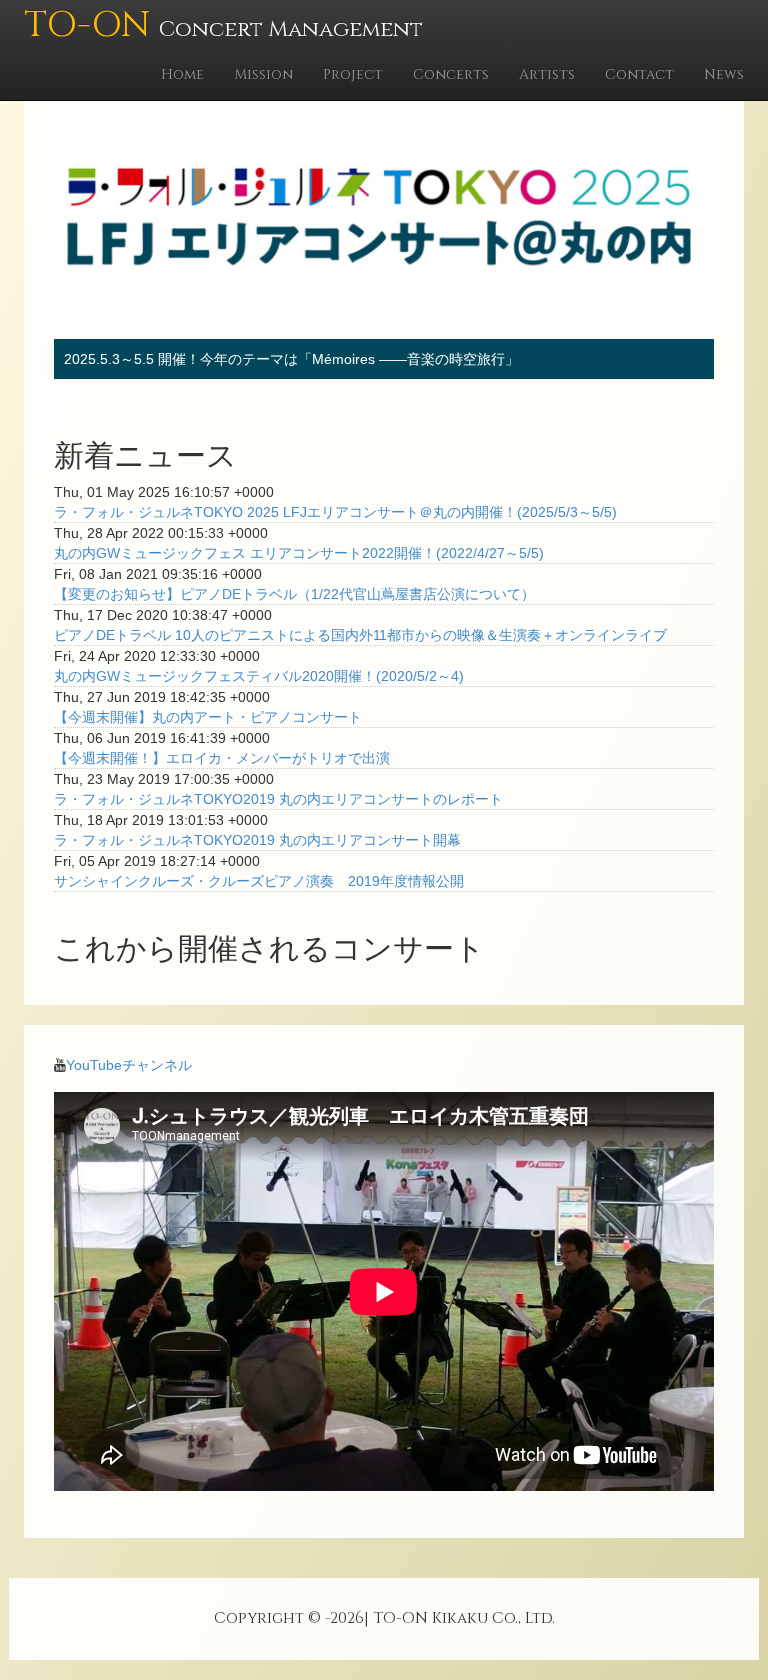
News (724, 74)
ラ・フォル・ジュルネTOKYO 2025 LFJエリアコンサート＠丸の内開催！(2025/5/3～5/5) (335, 512)
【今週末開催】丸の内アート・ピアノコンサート (208, 717)
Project (353, 74)
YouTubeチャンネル (129, 1065)
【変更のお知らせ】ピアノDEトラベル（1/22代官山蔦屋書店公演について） (294, 594)
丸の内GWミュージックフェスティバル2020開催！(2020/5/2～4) (259, 676)
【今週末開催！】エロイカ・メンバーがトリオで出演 (222, 758)
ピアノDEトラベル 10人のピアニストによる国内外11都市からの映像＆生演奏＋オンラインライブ (360, 635)
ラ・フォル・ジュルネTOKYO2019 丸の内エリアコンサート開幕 (257, 840)
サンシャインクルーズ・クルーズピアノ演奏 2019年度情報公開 (259, 881)
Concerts (451, 74)
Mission (263, 74)
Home (182, 74)
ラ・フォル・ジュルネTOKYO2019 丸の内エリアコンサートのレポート (278, 799)
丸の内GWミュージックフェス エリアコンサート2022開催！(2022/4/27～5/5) (299, 553)
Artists (547, 74)
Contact (639, 74)
